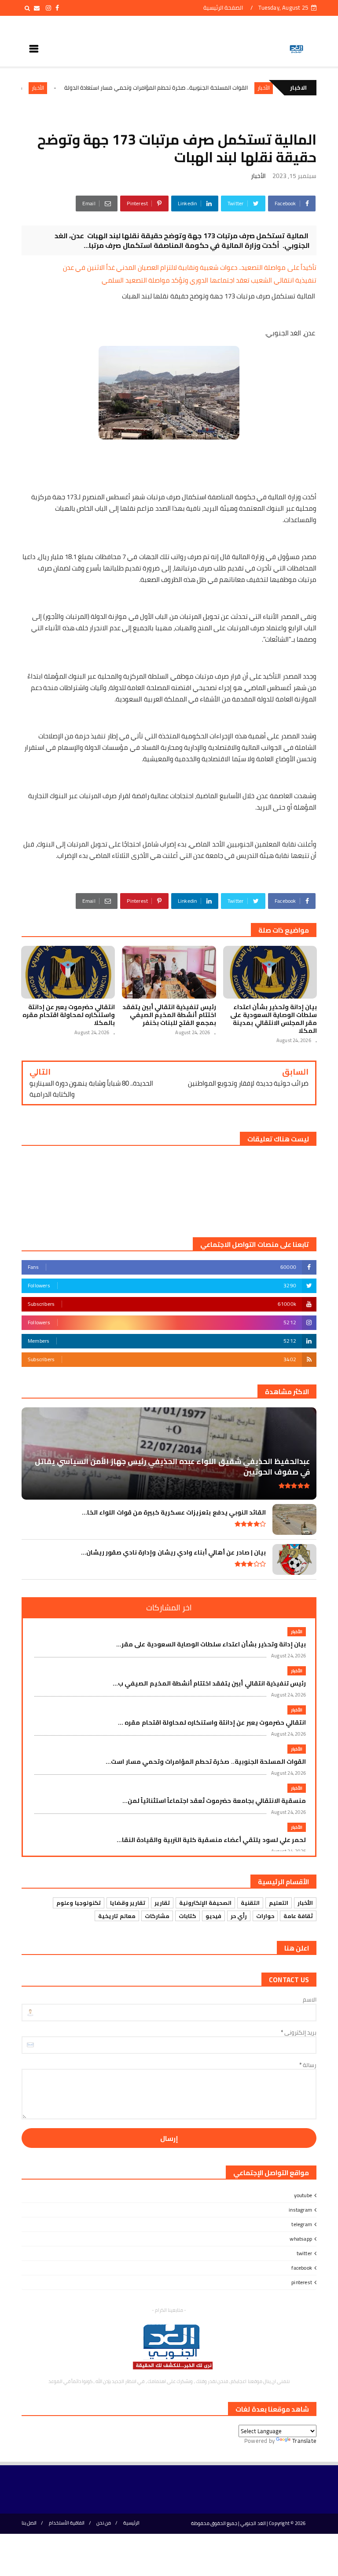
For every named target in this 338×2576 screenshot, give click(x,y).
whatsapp (301, 2239)
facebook (302, 2268)
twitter (304, 2253)
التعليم (279, 1903)
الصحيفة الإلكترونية (205, 1903)
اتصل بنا (29, 2523)
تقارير (162, 1903)
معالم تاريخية (117, 1916)
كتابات (187, 1916)
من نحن (104, 2523)
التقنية (250, 1903)
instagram (300, 2210)
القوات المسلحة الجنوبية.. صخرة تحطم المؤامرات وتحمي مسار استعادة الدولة (196, 87)
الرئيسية (131, 2523)
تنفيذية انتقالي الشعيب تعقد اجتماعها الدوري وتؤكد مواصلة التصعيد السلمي (209, 280)
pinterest (302, 2282)
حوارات (265, 1916)
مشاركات (157, 1916)
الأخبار (77, 88)
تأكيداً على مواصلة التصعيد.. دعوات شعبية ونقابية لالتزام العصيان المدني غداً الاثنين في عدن (190, 267)
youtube (303, 2195)
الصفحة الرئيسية (223, 7)
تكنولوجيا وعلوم (78, 1903)
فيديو (213, 1916)
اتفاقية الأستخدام (67, 2523)
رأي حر (239, 1916)
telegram (302, 2224)
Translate (304, 2441)
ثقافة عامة (298, 1916)
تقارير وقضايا (128, 1903)
